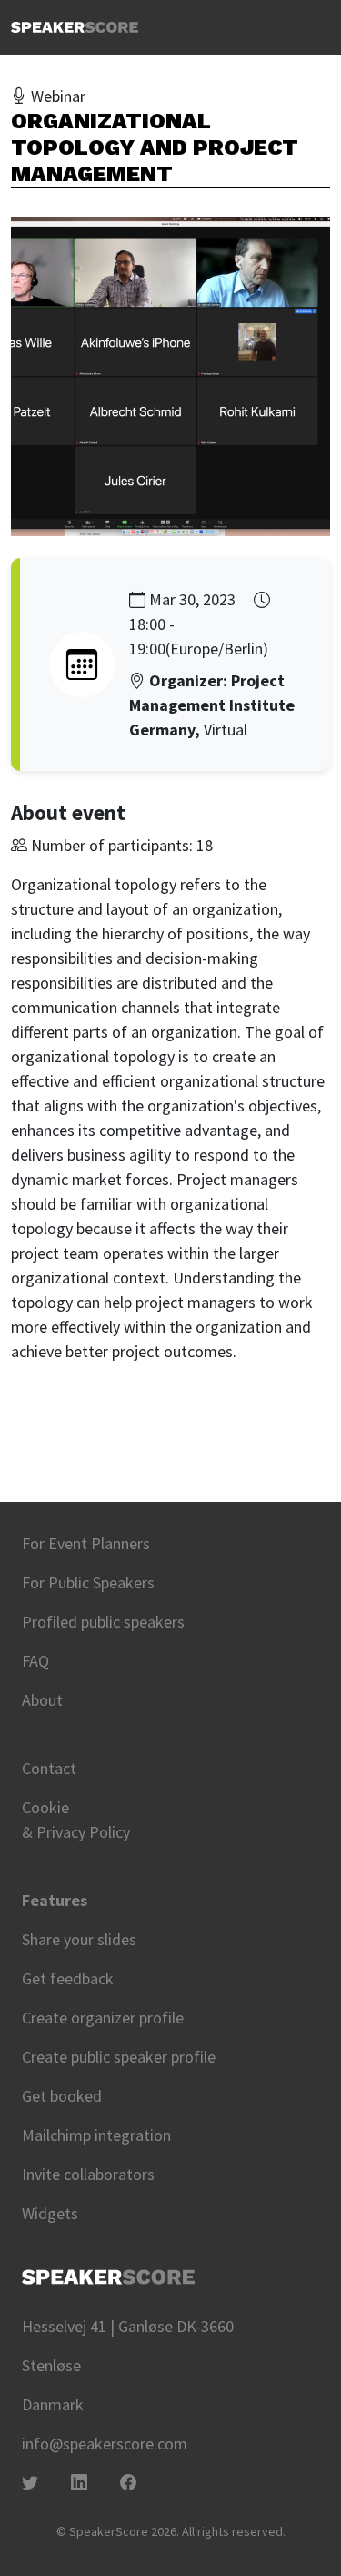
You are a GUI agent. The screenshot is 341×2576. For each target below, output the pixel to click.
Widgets (50, 2213)
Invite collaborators (88, 2174)
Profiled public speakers (103, 1622)
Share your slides (79, 1939)
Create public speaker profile (119, 2057)
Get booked (62, 2096)
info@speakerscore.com (105, 2444)
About (42, 1700)
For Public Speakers (88, 1582)
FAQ (35, 1661)
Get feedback (68, 1978)
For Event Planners (86, 1543)
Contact (49, 1768)
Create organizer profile (103, 2018)
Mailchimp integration (96, 2135)
